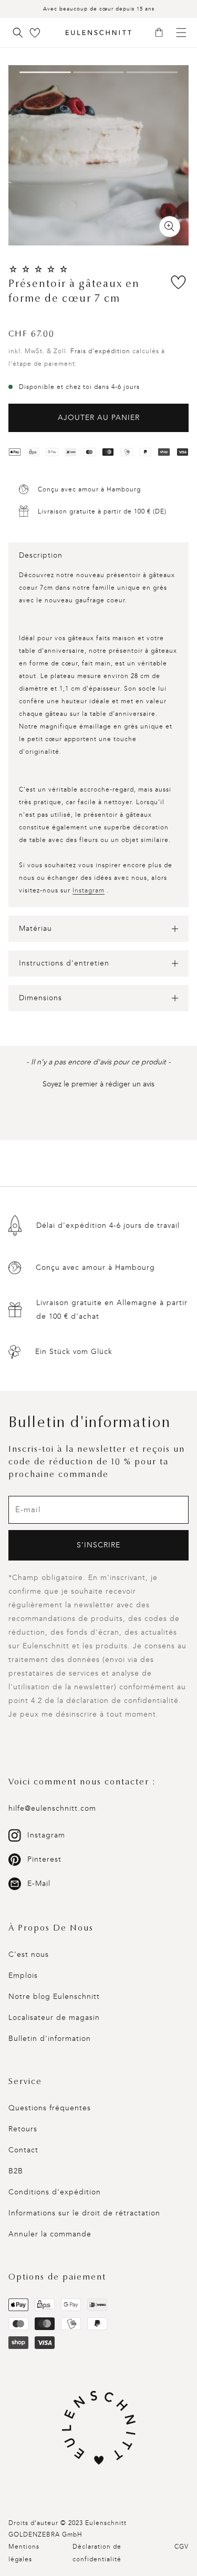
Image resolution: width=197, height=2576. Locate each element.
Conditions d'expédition (55, 2192)
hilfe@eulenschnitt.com (52, 1808)
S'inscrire (98, 1545)
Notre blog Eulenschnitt (54, 1997)
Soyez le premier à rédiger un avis (98, 1084)
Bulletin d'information (50, 2039)
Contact (23, 2150)
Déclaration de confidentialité (97, 2553)
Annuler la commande (50, 2234)
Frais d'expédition (100, 351)
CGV (182, 2547)
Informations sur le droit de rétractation (84, 2213)
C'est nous (29, 1954)
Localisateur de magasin (54, 2018)
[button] (163, 33)
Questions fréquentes (50, 2108)
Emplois (23, 1975)
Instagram (89, 890)
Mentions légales (24, 2553)
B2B (16, 2171)
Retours (23, 2129)
